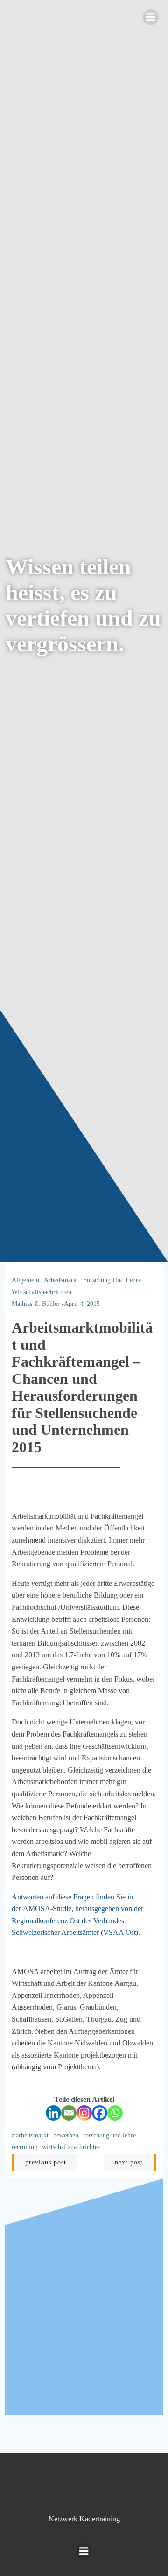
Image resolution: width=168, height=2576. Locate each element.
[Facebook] (100, 2113)
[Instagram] (84, 2113)
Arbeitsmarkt (61, 1280)
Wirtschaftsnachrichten (42, 1292)
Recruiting (24, 2147)
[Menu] (151, 17)
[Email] (69, 2113)
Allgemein (25, 1280)
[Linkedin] (53, 2113)
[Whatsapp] (115, 2113)
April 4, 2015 (82, 1304)
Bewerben (66, 2135)
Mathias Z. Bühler (36, 1304)
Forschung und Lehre (112, 1280)
